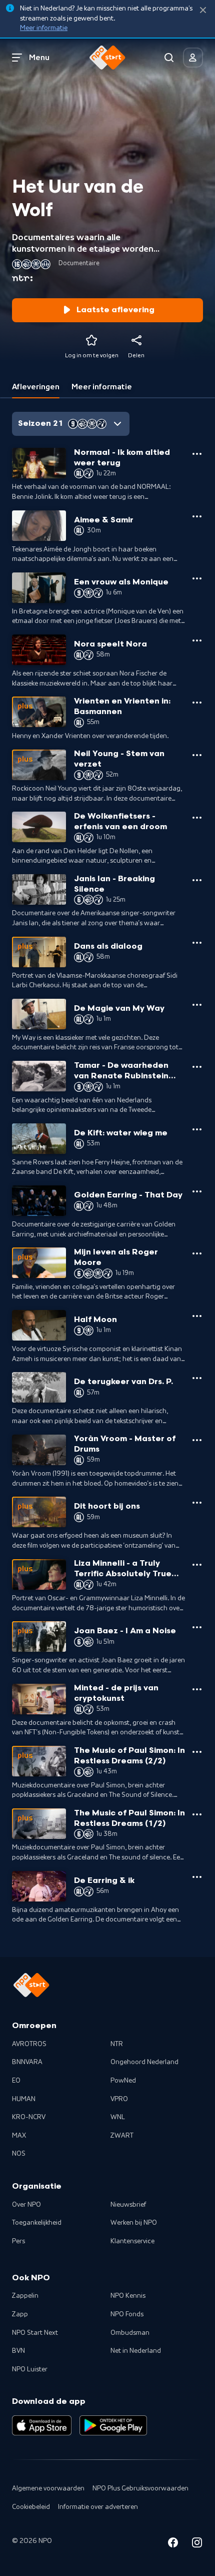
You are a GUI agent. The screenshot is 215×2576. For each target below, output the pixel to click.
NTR (117, 2044)
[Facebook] (173, 2544)
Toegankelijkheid (37, 2223)
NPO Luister (30, 2369)
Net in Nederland (136, 2351)
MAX (19, 2136)
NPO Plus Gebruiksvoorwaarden (140, 2488)
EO (16, 2081)
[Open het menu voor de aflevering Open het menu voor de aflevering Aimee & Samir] (197, 516)
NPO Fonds (127, 2314)
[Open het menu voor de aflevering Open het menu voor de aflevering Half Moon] (197, 1316)
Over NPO (26, 2205)
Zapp (20, 2314)
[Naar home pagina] (107, 58)
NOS (19, 2154)
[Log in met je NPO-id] (193, 58)
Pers (18, 2241)
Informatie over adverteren (98, 2507)
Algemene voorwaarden (48, 2488)
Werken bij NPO (134, 2223)
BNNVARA (27, 2062)
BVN (18, 2351)
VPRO (119, 2099)
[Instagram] (197, 2544)
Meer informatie (44, 28)
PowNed (123, 2081)
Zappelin (25, 2296)
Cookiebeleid (31, 2507)
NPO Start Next (35, 2333)
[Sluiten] (203, 10)
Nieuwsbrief (128, 2205)
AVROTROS (29, 2044)
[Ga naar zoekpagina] (169, 58)
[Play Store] (113, 2425)
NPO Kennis (128, 2296)
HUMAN (24, 2099)
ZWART (122, 2136)
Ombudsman (130, 2333)
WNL (118, 2117)
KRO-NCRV (29, 2117)
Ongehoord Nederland (144, 2062)
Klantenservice (132, 2241)
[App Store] (42, 2425)
